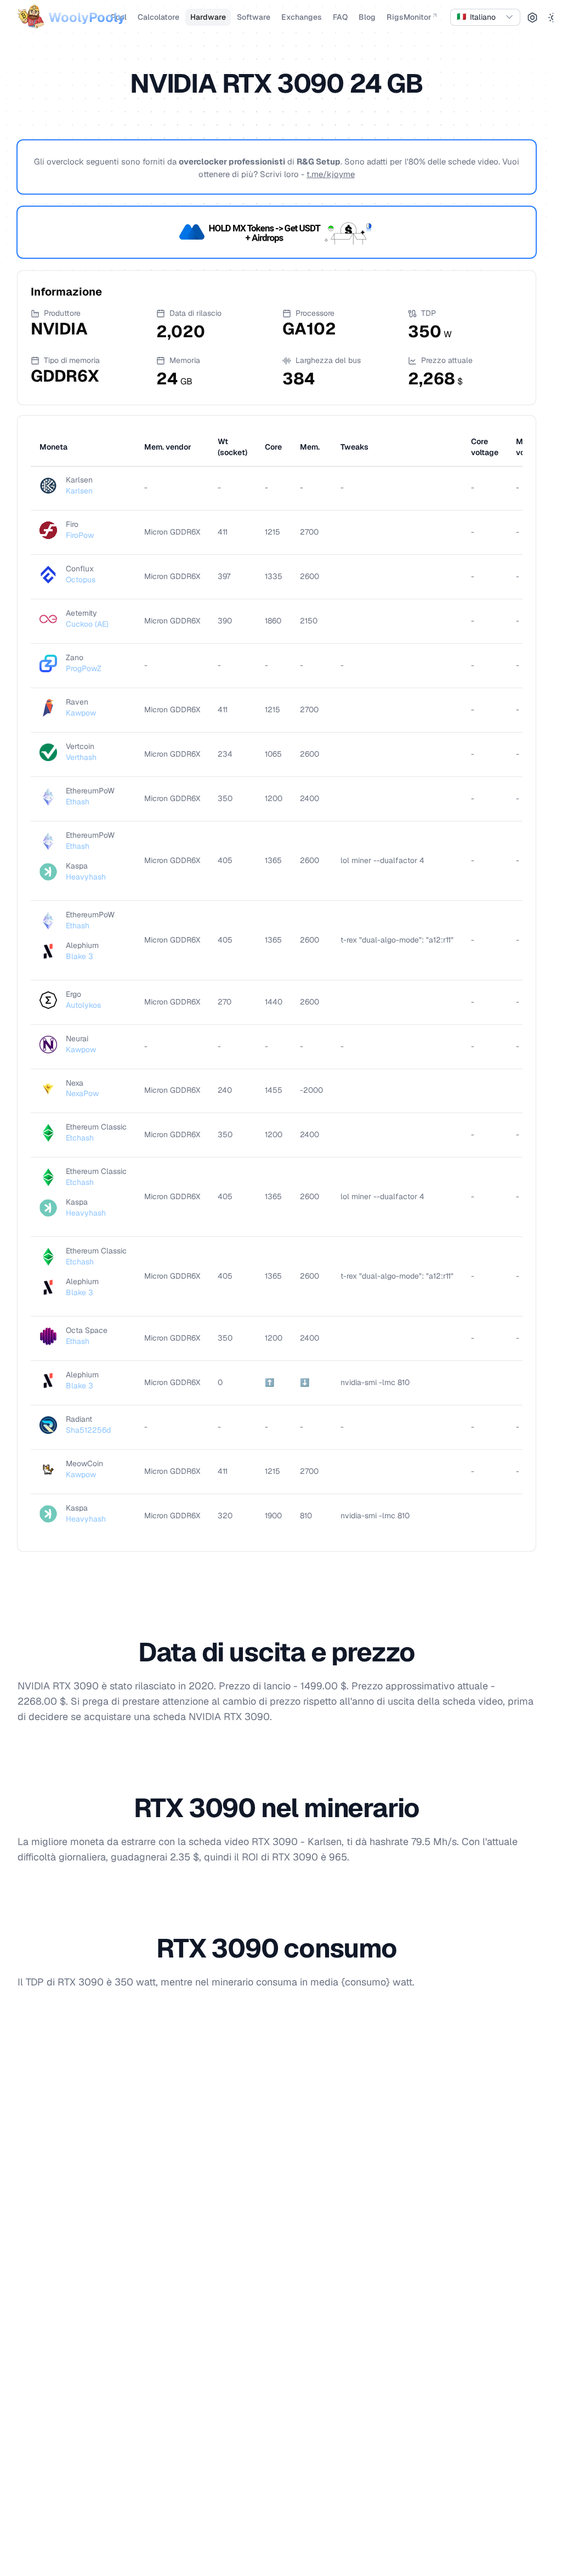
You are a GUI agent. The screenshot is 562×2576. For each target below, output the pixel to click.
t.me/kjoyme (331, 174)
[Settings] (532, 18)
